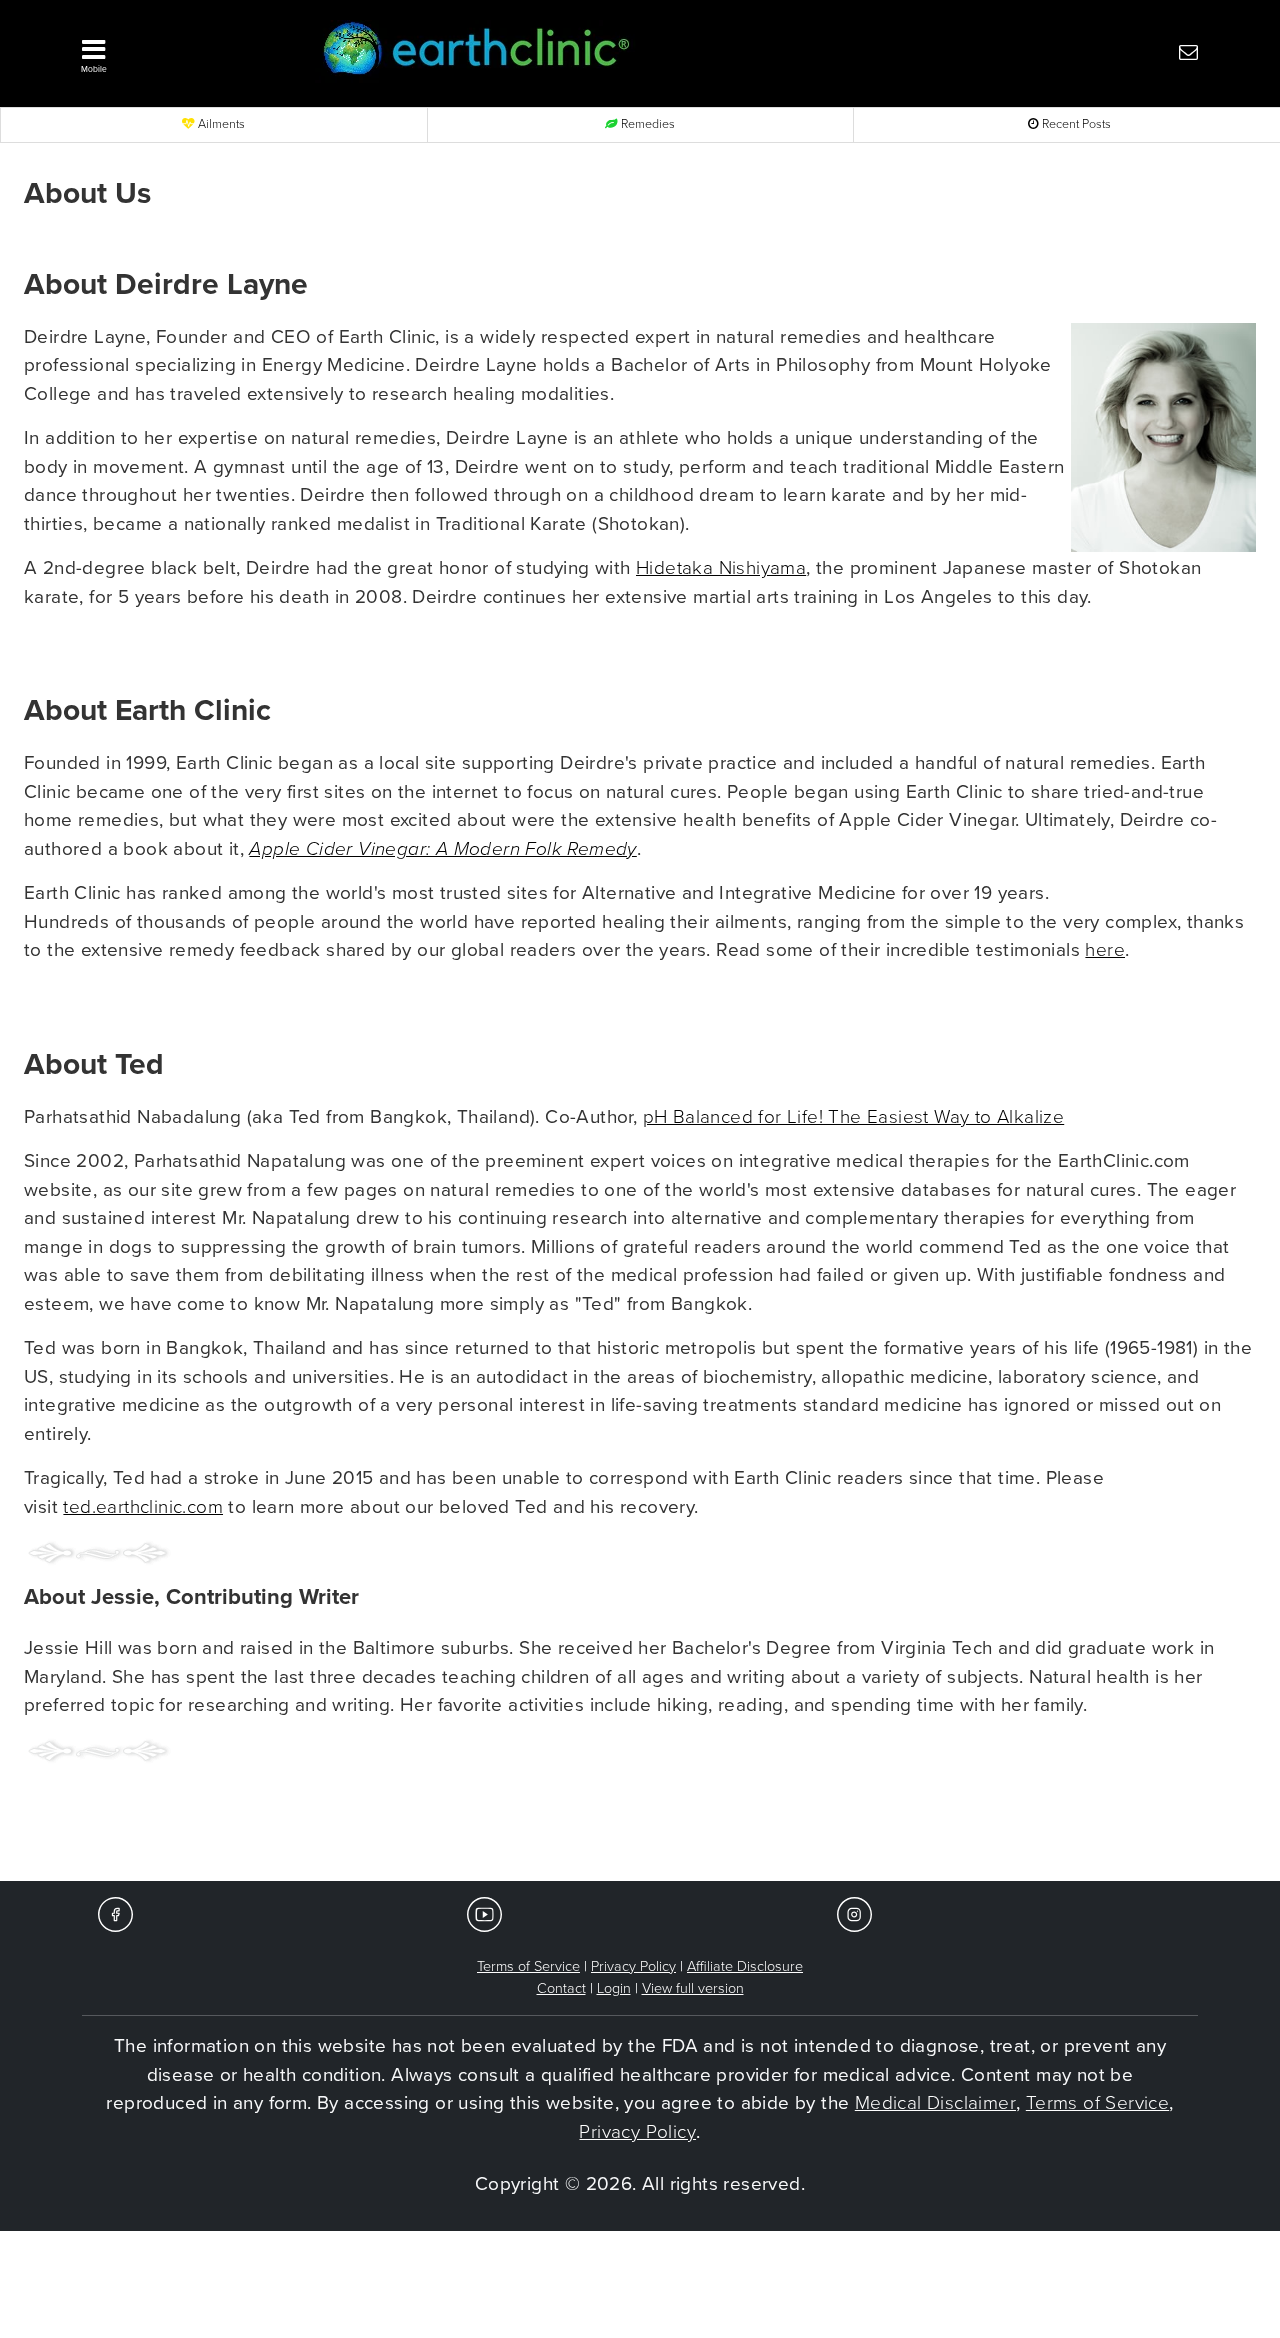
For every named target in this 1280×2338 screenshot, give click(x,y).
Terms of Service (528, 1966)
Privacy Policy (633, 1966)
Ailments (220, 124)
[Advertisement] (640, 1821)
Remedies (646, 124)
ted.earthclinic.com (143, 1507)
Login (614, 1988)
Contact (561, 1988)
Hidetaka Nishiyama (721, 568)
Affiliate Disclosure (745, 1966)
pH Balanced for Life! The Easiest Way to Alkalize (854, 1117)
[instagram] (854, 1913)
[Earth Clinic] (594, 51)
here (1105, 950)
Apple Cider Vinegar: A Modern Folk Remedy (442, 849)
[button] (175, 51)
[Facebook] (115, 1913)
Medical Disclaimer (935, 2103)
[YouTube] (484, 1913)
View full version (693, 1988)
